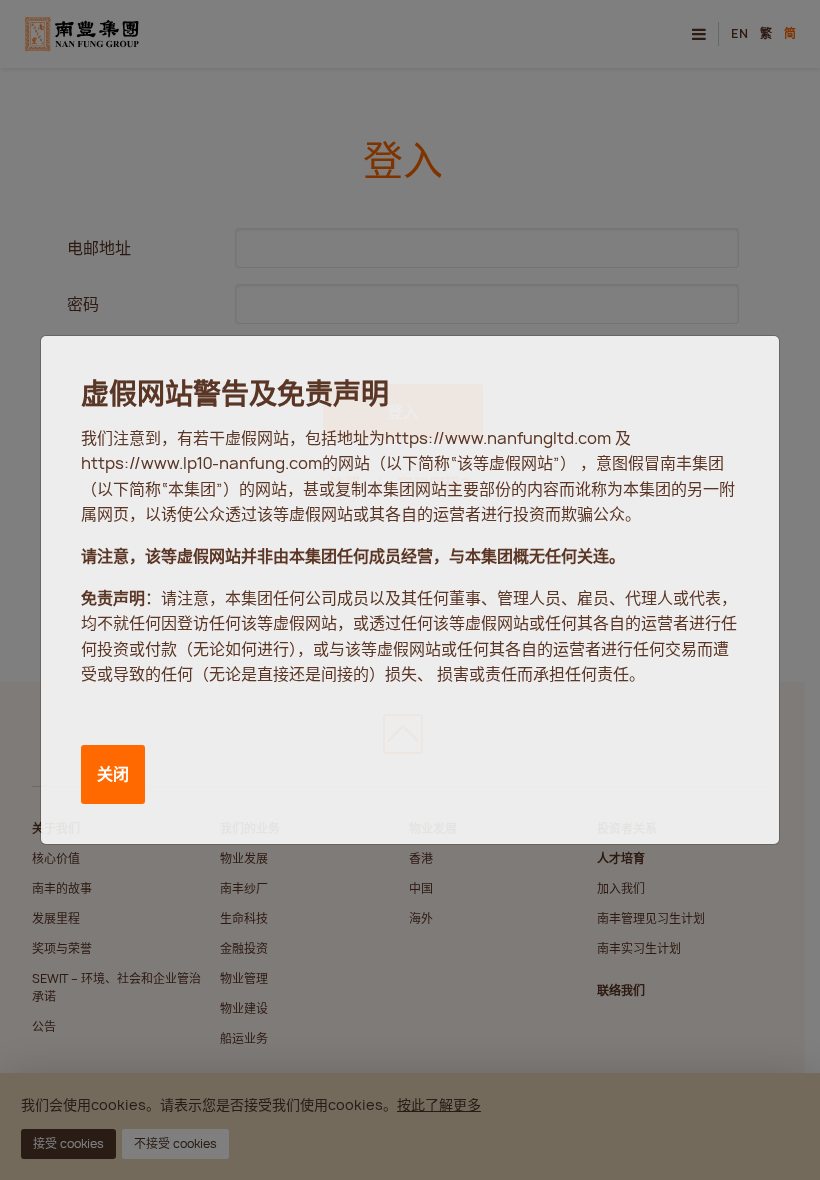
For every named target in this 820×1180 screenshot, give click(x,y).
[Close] (743, 370)
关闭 (113, 774)
